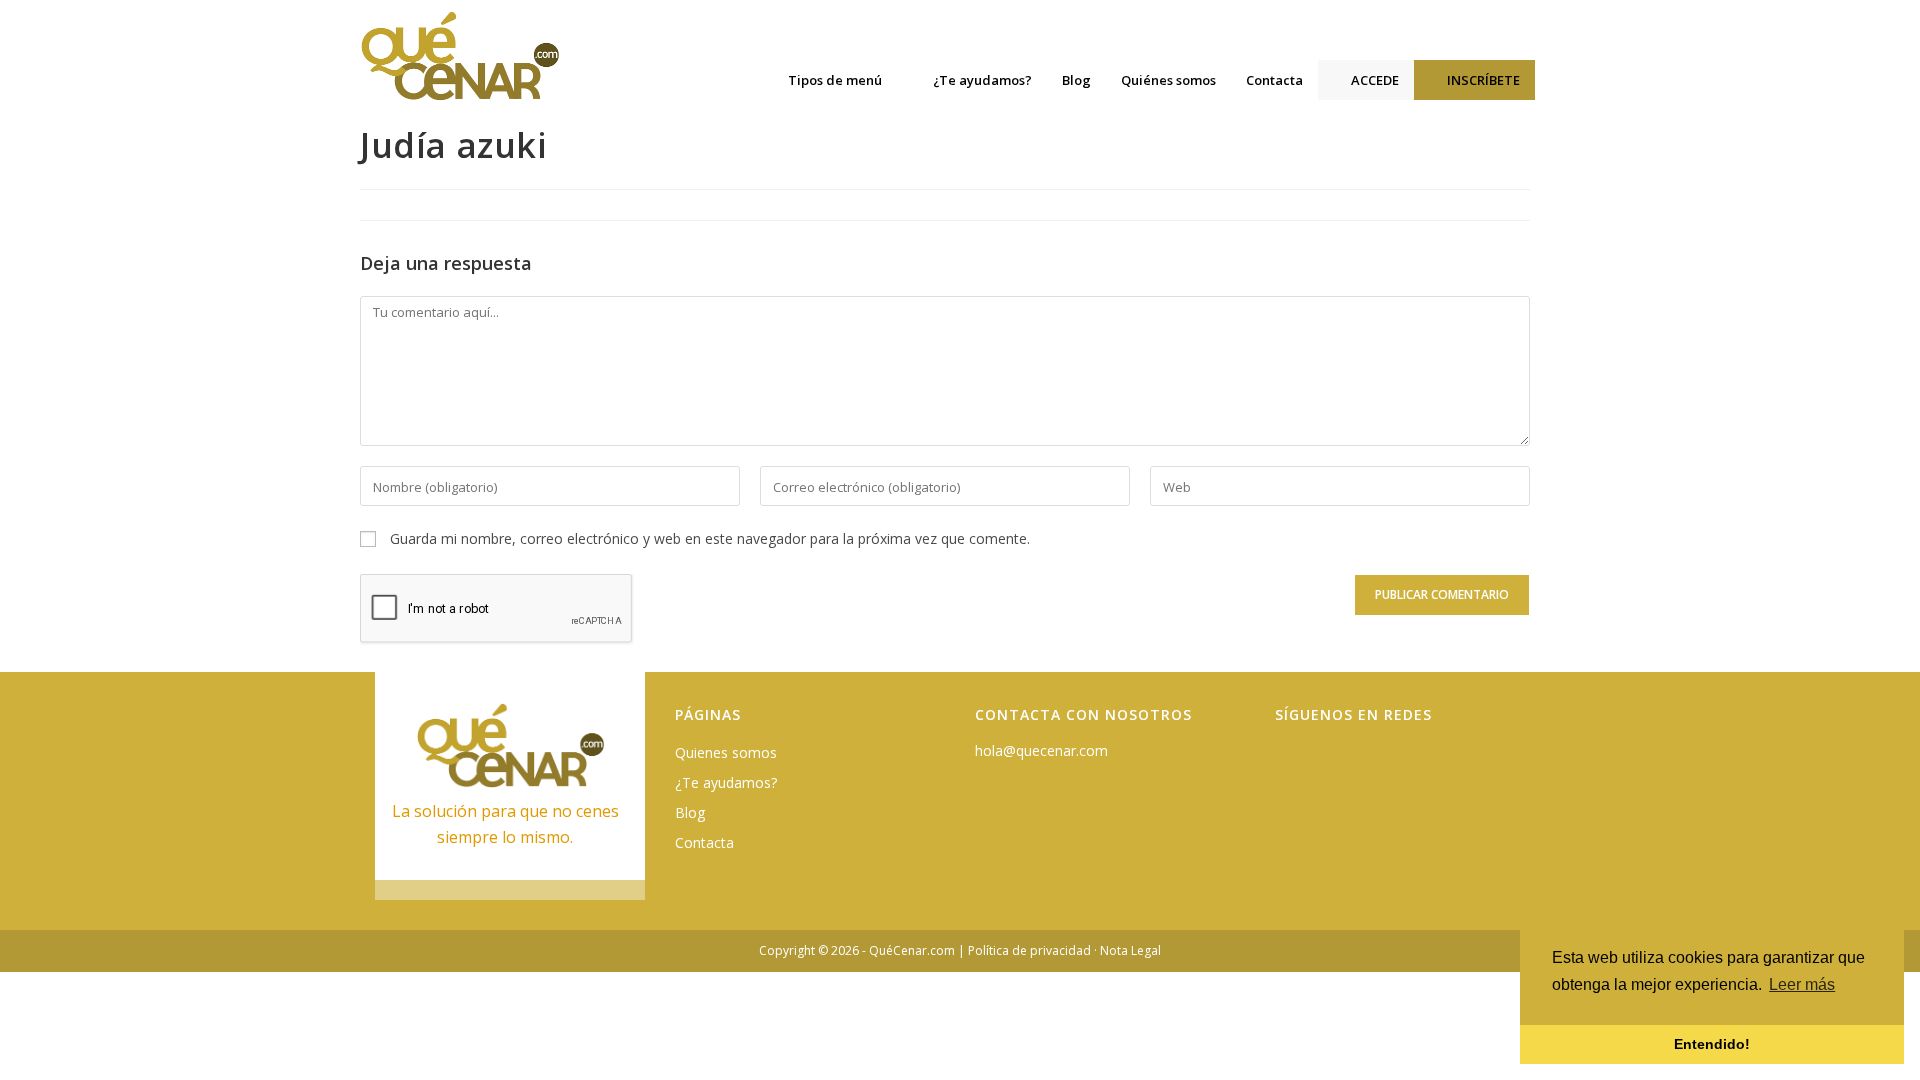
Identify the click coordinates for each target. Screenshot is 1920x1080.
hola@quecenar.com (1041, 750)
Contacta (704, 842)
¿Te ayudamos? (726, 782)
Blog (690, 812)
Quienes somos (726, 752)
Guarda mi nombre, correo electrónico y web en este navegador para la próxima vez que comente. (710, 538)
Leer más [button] (1802, 984)
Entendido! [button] (1712, 1044)
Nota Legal (1130, 950)
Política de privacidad (1029, 950)
